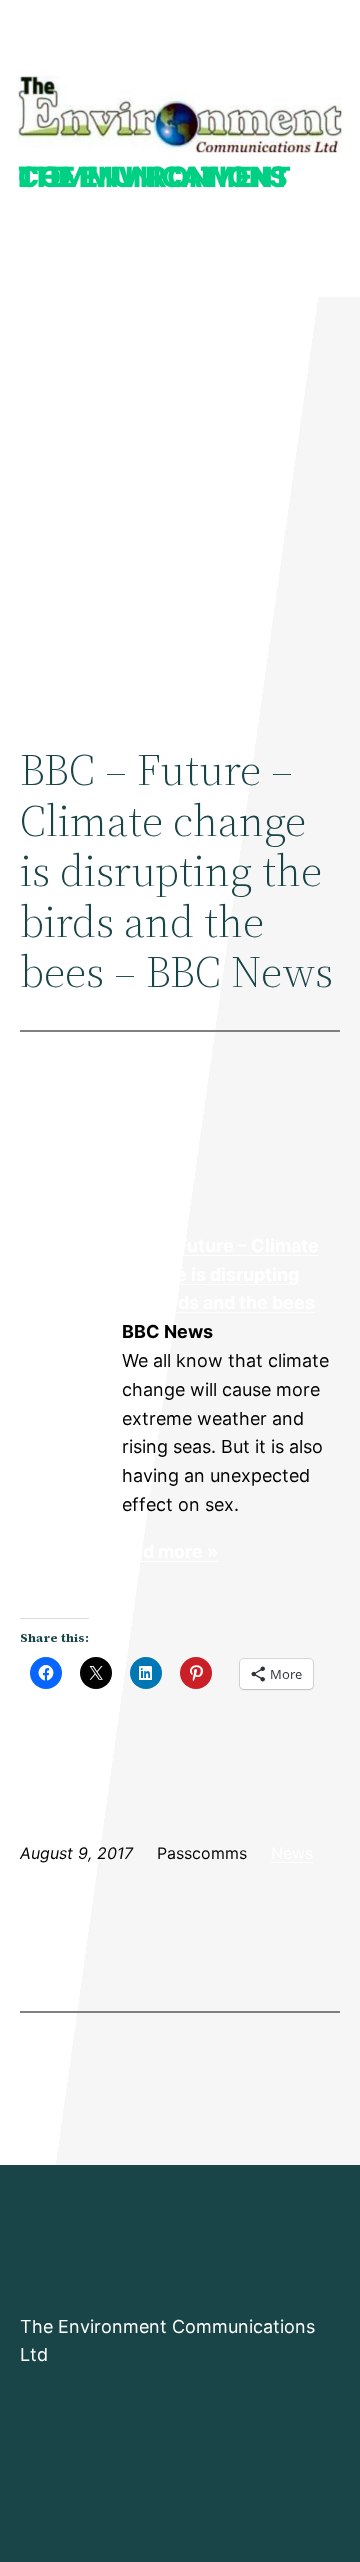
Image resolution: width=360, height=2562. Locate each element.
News (292, 1853)
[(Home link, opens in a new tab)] (180, 115)
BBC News (70, 1304)
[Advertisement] (180, 501)
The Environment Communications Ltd (154, 177)
